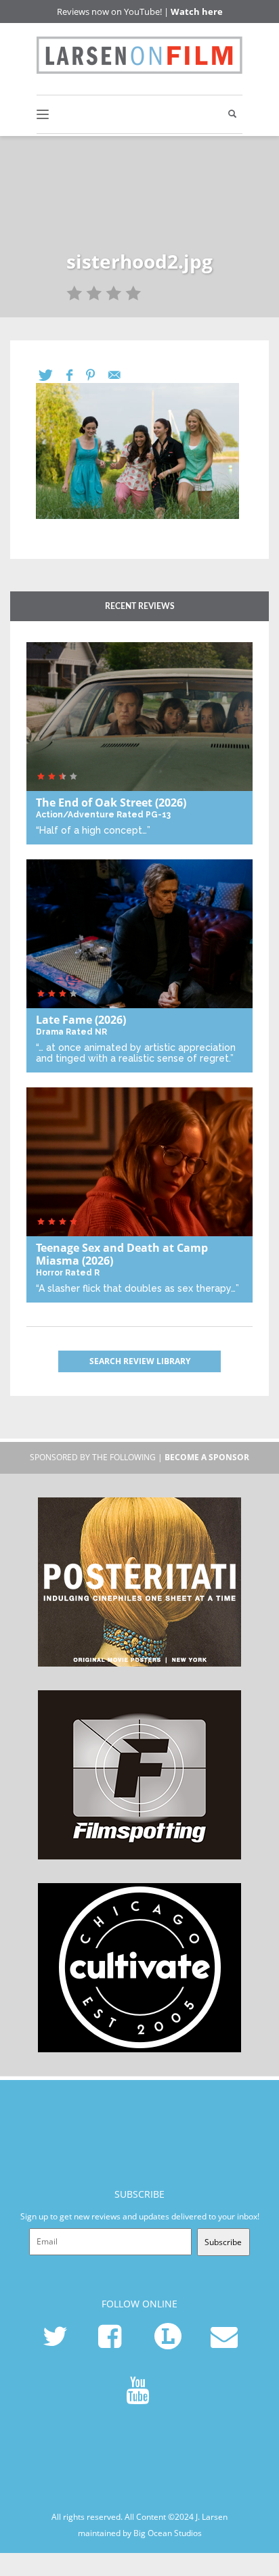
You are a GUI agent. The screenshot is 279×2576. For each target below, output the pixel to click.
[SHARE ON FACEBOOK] (76, 375)
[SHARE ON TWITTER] (52, 375)
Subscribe (223, 2242)
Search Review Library (140, 1361)
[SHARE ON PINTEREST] (97, 375)
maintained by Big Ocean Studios (140, 2533)
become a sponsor (207, 1457)
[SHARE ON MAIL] (121, 375)
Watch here (197, 12)
